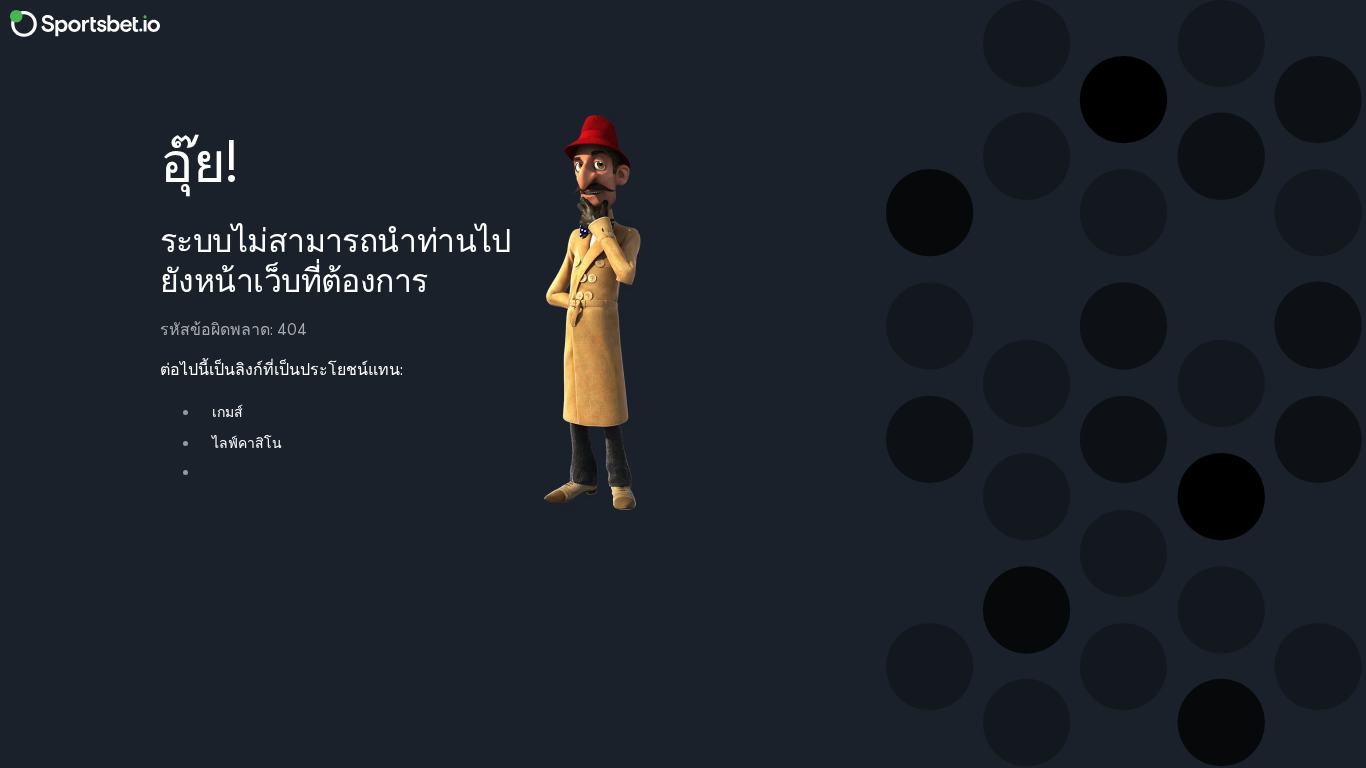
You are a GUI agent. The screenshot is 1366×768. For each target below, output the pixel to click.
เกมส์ (227, 412)
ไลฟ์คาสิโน (247, 443)
